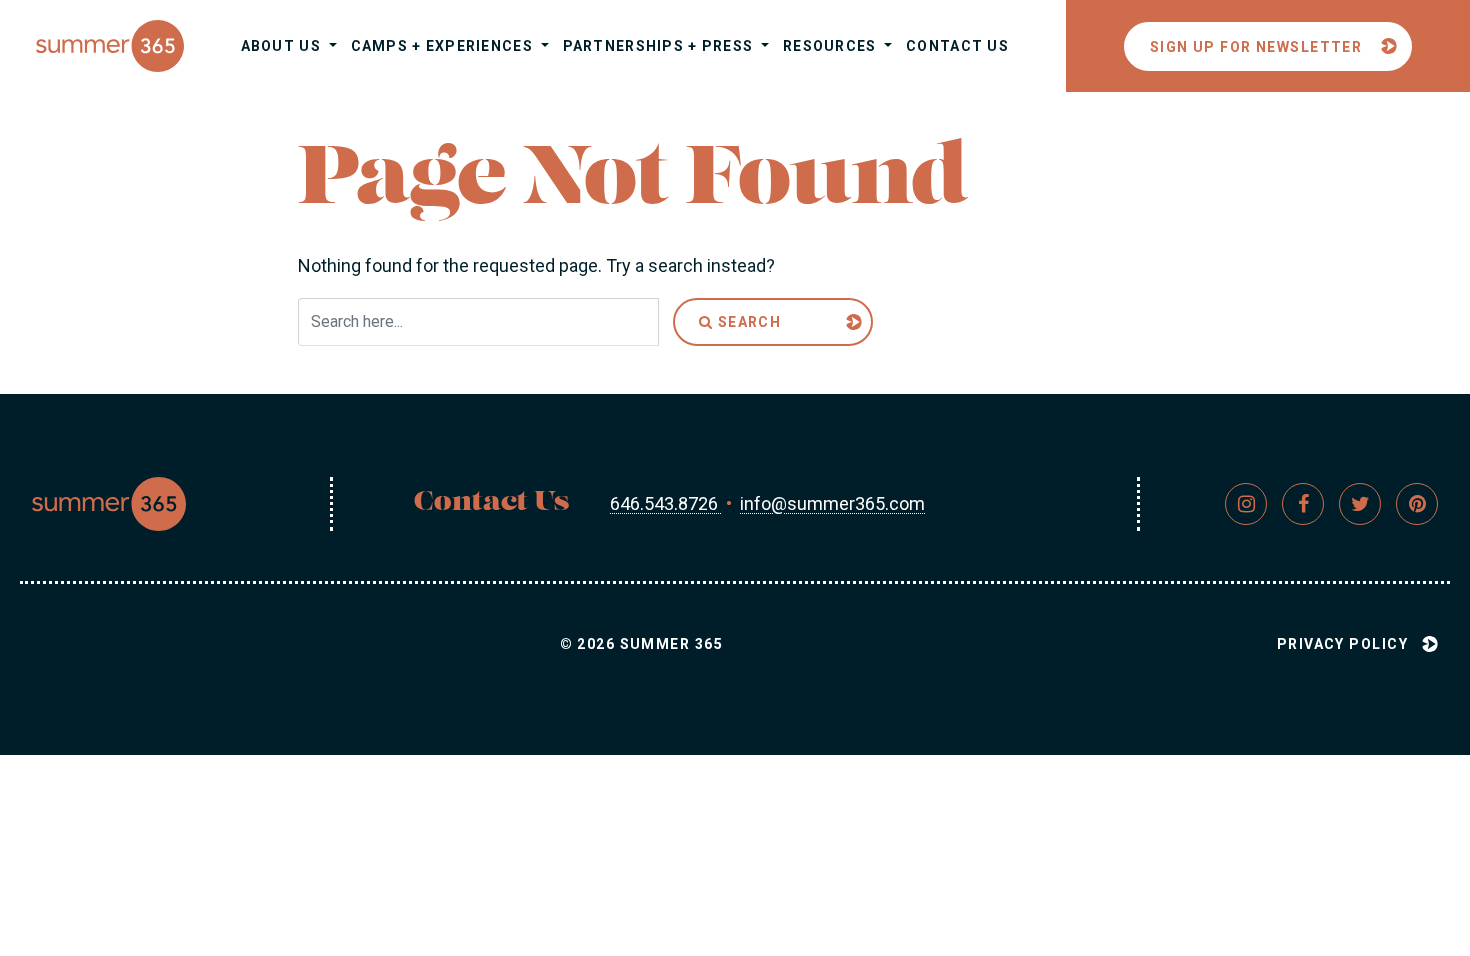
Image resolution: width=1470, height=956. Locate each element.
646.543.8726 (666, 503)
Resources (832, 46)
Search (747, 322)
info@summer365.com (832, 503)
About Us (283, 46)
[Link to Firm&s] (1246, 504)
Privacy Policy (1342, 644)
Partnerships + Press (660, 46)
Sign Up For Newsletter (1256, 47)
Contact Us (957, 46)
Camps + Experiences (444, 46)
